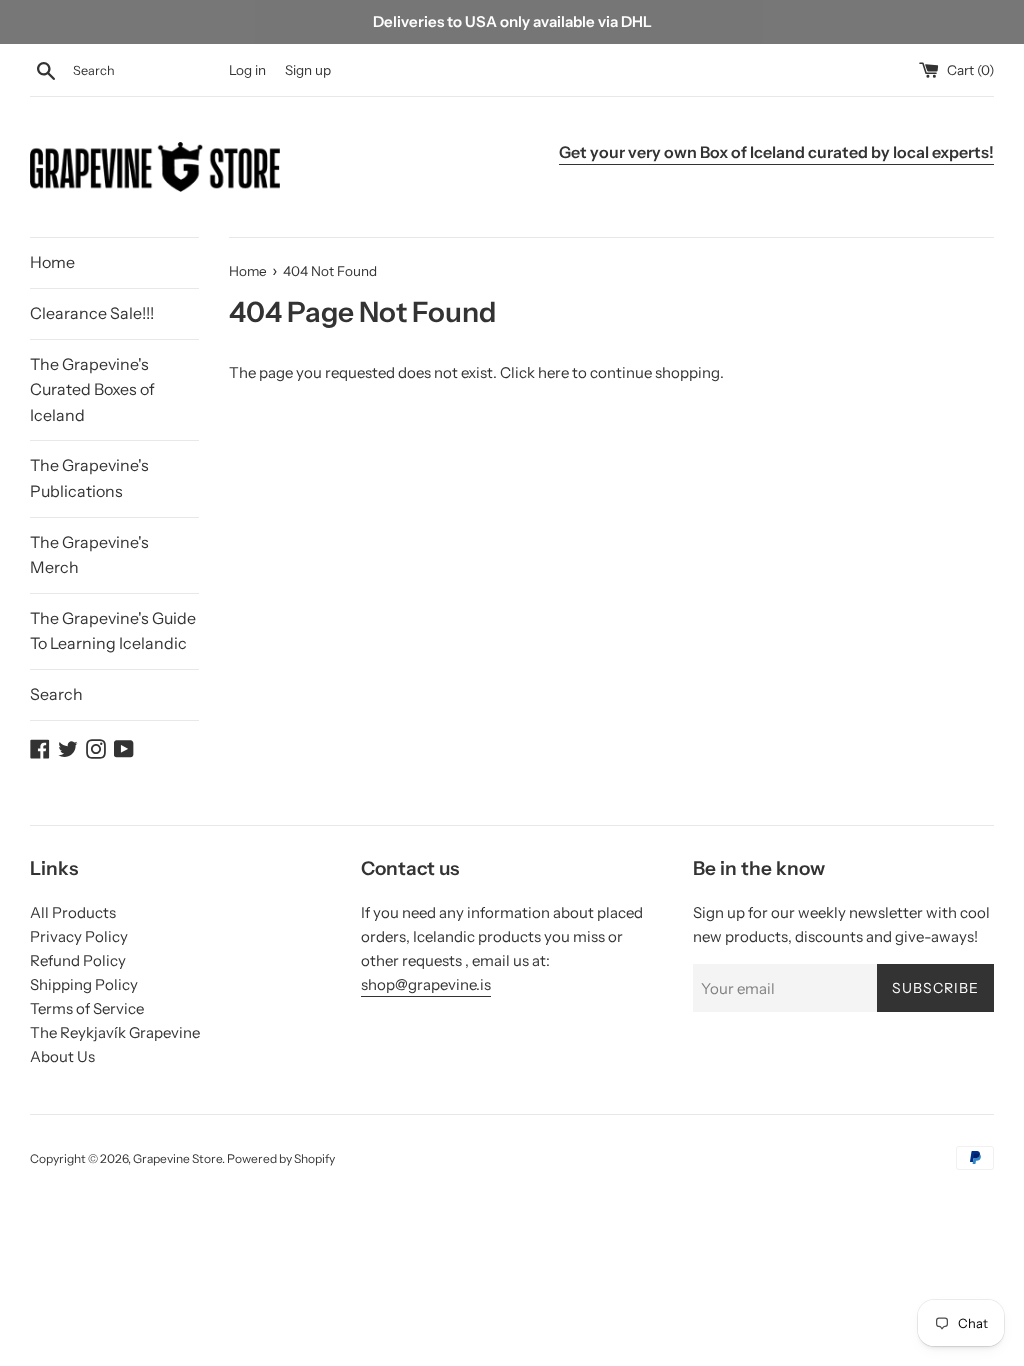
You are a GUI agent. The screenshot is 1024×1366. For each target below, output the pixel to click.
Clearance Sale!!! (92, 313)
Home (52, 262)
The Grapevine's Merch (89, 555)
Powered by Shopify (281, 1158)
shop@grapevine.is (426, 984)
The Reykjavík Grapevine (115, 1032)
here (553, 372)
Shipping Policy (84, 984)
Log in (247, 70)
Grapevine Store (177, 1158)
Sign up (308, 70)
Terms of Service (87, 1008)
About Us (62, 1056)
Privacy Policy (79, 936)
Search (56, 694)
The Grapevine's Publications (89, 478)
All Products (73, 912)
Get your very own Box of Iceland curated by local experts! (776, 152)
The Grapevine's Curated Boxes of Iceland (92, 389)
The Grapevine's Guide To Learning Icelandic (113, 631)
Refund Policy (78, 960)
